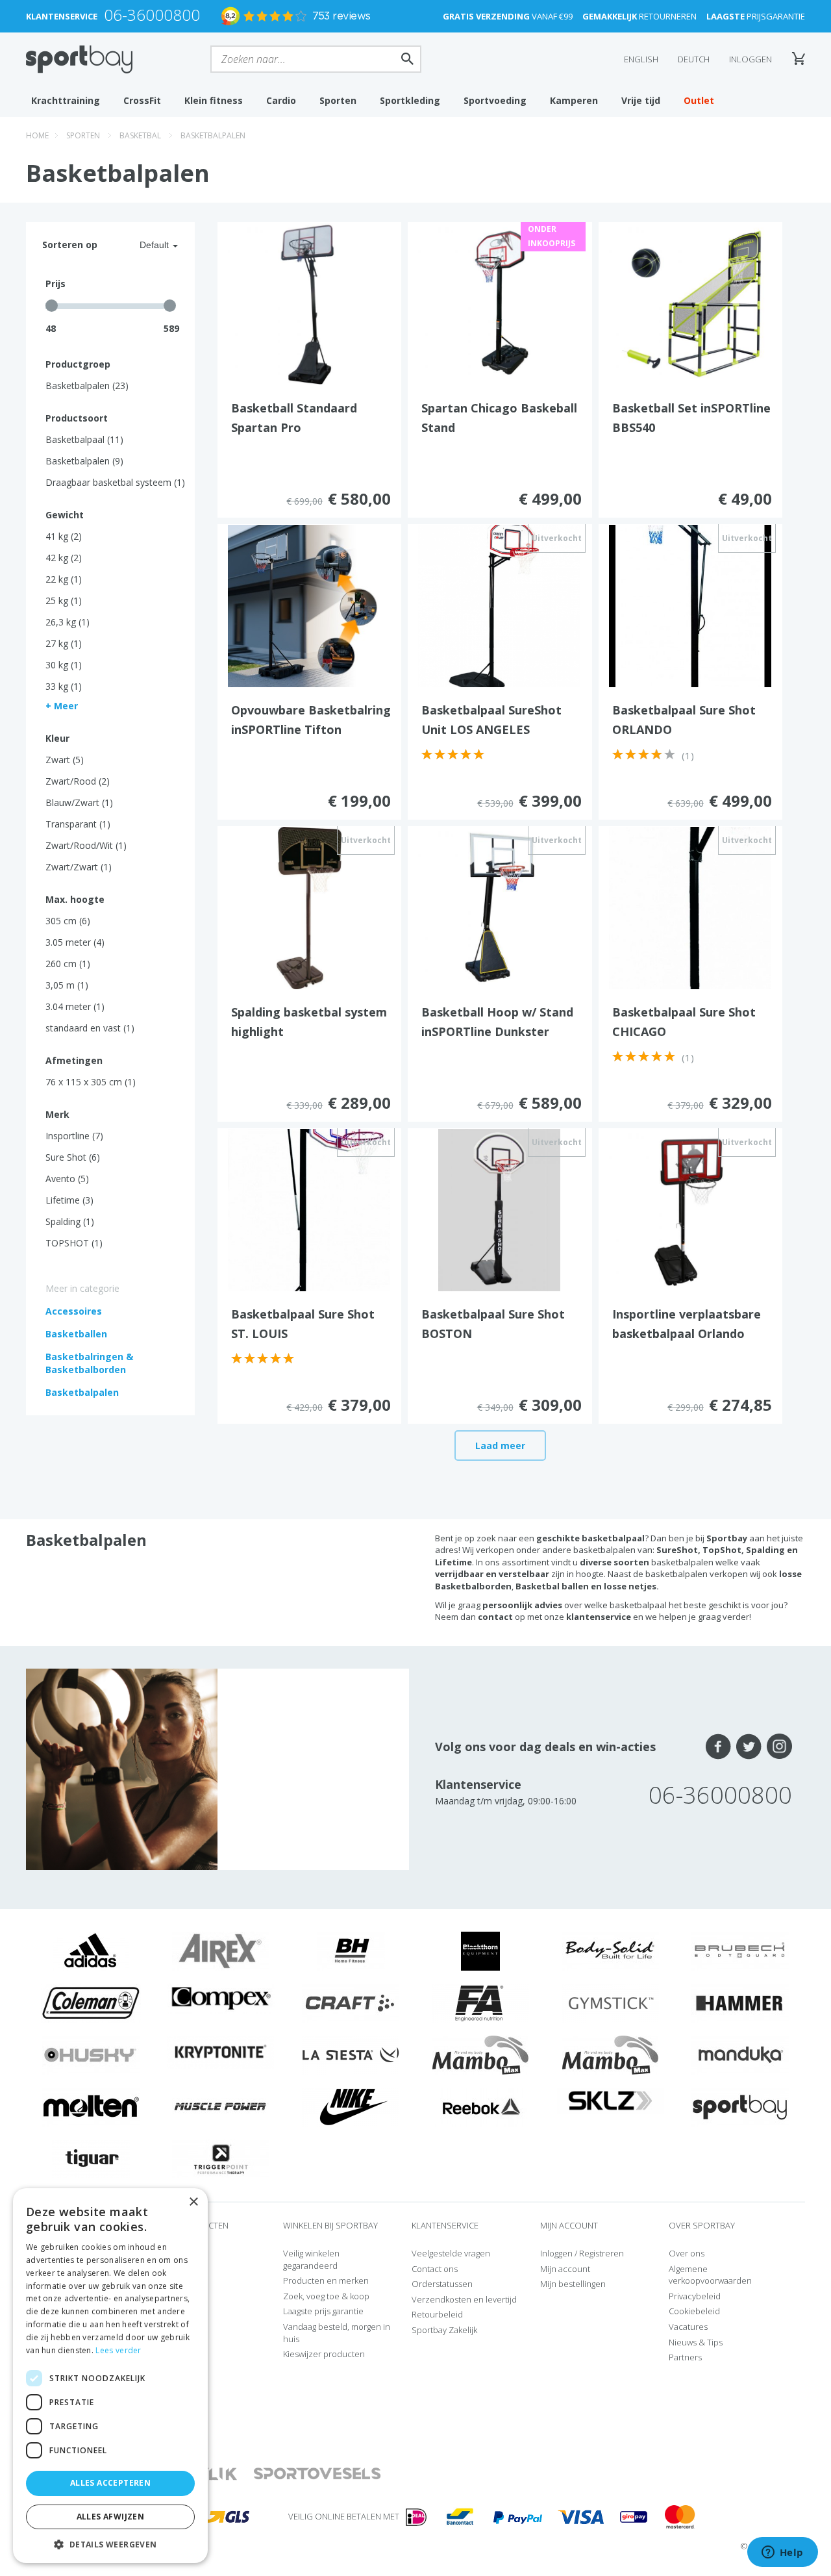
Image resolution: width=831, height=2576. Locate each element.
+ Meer (62, 706)
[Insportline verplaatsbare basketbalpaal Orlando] (690, 1209)
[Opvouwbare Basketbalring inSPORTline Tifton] (309, 605)
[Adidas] (91, 1950)
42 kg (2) (64, 558)
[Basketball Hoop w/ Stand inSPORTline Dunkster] (499, 907)
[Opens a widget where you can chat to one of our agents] (782, 2553)
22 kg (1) (64, 579)
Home (37, 135)
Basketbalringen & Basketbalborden (89, 1363)
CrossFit (142, 100)
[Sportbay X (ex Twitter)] (749, 1747)
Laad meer (500, 1446)
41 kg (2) (64, 536)
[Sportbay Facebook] (718, 1747)
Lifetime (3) (69, 1200)
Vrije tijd (641, 100)
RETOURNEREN (639, 16)
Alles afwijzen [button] (111, 2517)
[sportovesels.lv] (317, 2474)
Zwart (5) (65, 760)
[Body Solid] (610, 1950)
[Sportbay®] (740, 2106)
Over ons (687, 2253)
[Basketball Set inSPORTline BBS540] (690, 303)
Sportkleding (410, 100)
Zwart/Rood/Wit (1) (86, 845)
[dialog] (110, 2376)
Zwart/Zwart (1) (79, 867)
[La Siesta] (351, 2054)
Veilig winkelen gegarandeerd (311, 2259)
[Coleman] (91, 2002)
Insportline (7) (74, 1136)
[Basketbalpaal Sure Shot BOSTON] (499, 1209)
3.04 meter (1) (75, 1006)
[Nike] (351, 2106)
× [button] (193, 2202)
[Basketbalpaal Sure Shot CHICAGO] (690, 907)
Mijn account (565, 2269)
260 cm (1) (68, 964)
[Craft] (351, 2002)
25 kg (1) (64, 600)
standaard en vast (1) (90, 1028)
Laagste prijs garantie (323, 2311)
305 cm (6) (68, 921)
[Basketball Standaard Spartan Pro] (309, 303)
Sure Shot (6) (73, 1157)
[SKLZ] (611, 2099)
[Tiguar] (91, 2158)
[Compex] (221, 1998)
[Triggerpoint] (221, 2158)
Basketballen (76, 1334)
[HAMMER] (740, 2002)
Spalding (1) (70, 1221)
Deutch (694, 59)
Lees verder (118, 2350)
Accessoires (74, 1311)
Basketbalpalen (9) (84, 461)
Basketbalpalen (213, 135)
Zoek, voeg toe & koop (326, 2296)
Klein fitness (214, 100)
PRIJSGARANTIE (756, 16)
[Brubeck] (740, 1950)
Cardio (281, 100)
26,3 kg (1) (68, 622)
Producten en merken (326, 2280)
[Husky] (91, 2054)
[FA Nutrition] (480, 2002)
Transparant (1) (78, 824)
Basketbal (140, 135)
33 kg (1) (64, 686)
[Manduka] (740, 2054)
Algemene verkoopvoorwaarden (710, 2275)
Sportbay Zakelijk (444, 2330)
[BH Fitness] (351, 1950)
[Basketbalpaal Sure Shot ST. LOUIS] (309, 1209)
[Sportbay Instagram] (779, 1747)
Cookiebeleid (694, 2311)
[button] (110, 2544)
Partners (685, 2357)
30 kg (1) (64, 665)
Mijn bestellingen (573, 2284)
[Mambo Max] (480, 2054)
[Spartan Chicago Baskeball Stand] (499, 303)
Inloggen (750, 59)
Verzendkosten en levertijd (464, 2299)
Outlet (699, 100)
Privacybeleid (695, 2296)
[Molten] (91, 2106)
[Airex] (221, 1950)
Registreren (602, 2253)
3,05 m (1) (67, 985)
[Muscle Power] (221, 2106)
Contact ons (435, 2269)
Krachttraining (66, 100)
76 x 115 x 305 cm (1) (91, 1082)
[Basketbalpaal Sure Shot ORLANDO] (690, 605)
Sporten (338, 100)
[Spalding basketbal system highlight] (309, 907)
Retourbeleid (437, 2314)
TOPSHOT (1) (74, 1243)
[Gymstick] (610, 2002)
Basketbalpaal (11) (84, 439)
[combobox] (143, 245)
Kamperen (574, 100)
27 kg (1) (64, 643)
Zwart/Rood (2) (78, 781)
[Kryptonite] (221, 2051)
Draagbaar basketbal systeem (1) (115, 482)
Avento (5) (67, 1179)
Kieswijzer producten (324, 2354)
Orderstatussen (442, 2284)
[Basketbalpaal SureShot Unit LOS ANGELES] (499, 605)
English (641, 59)
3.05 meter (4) (75, 942)
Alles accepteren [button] (110, 2483)
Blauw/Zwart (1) (79, 802)
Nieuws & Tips (696, 2342)
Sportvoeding (495, 100)
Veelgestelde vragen (451, 2253)
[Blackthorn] (480, 1950)
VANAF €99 (508, 16)
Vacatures (688, 2327)
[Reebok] (481, 2106)
